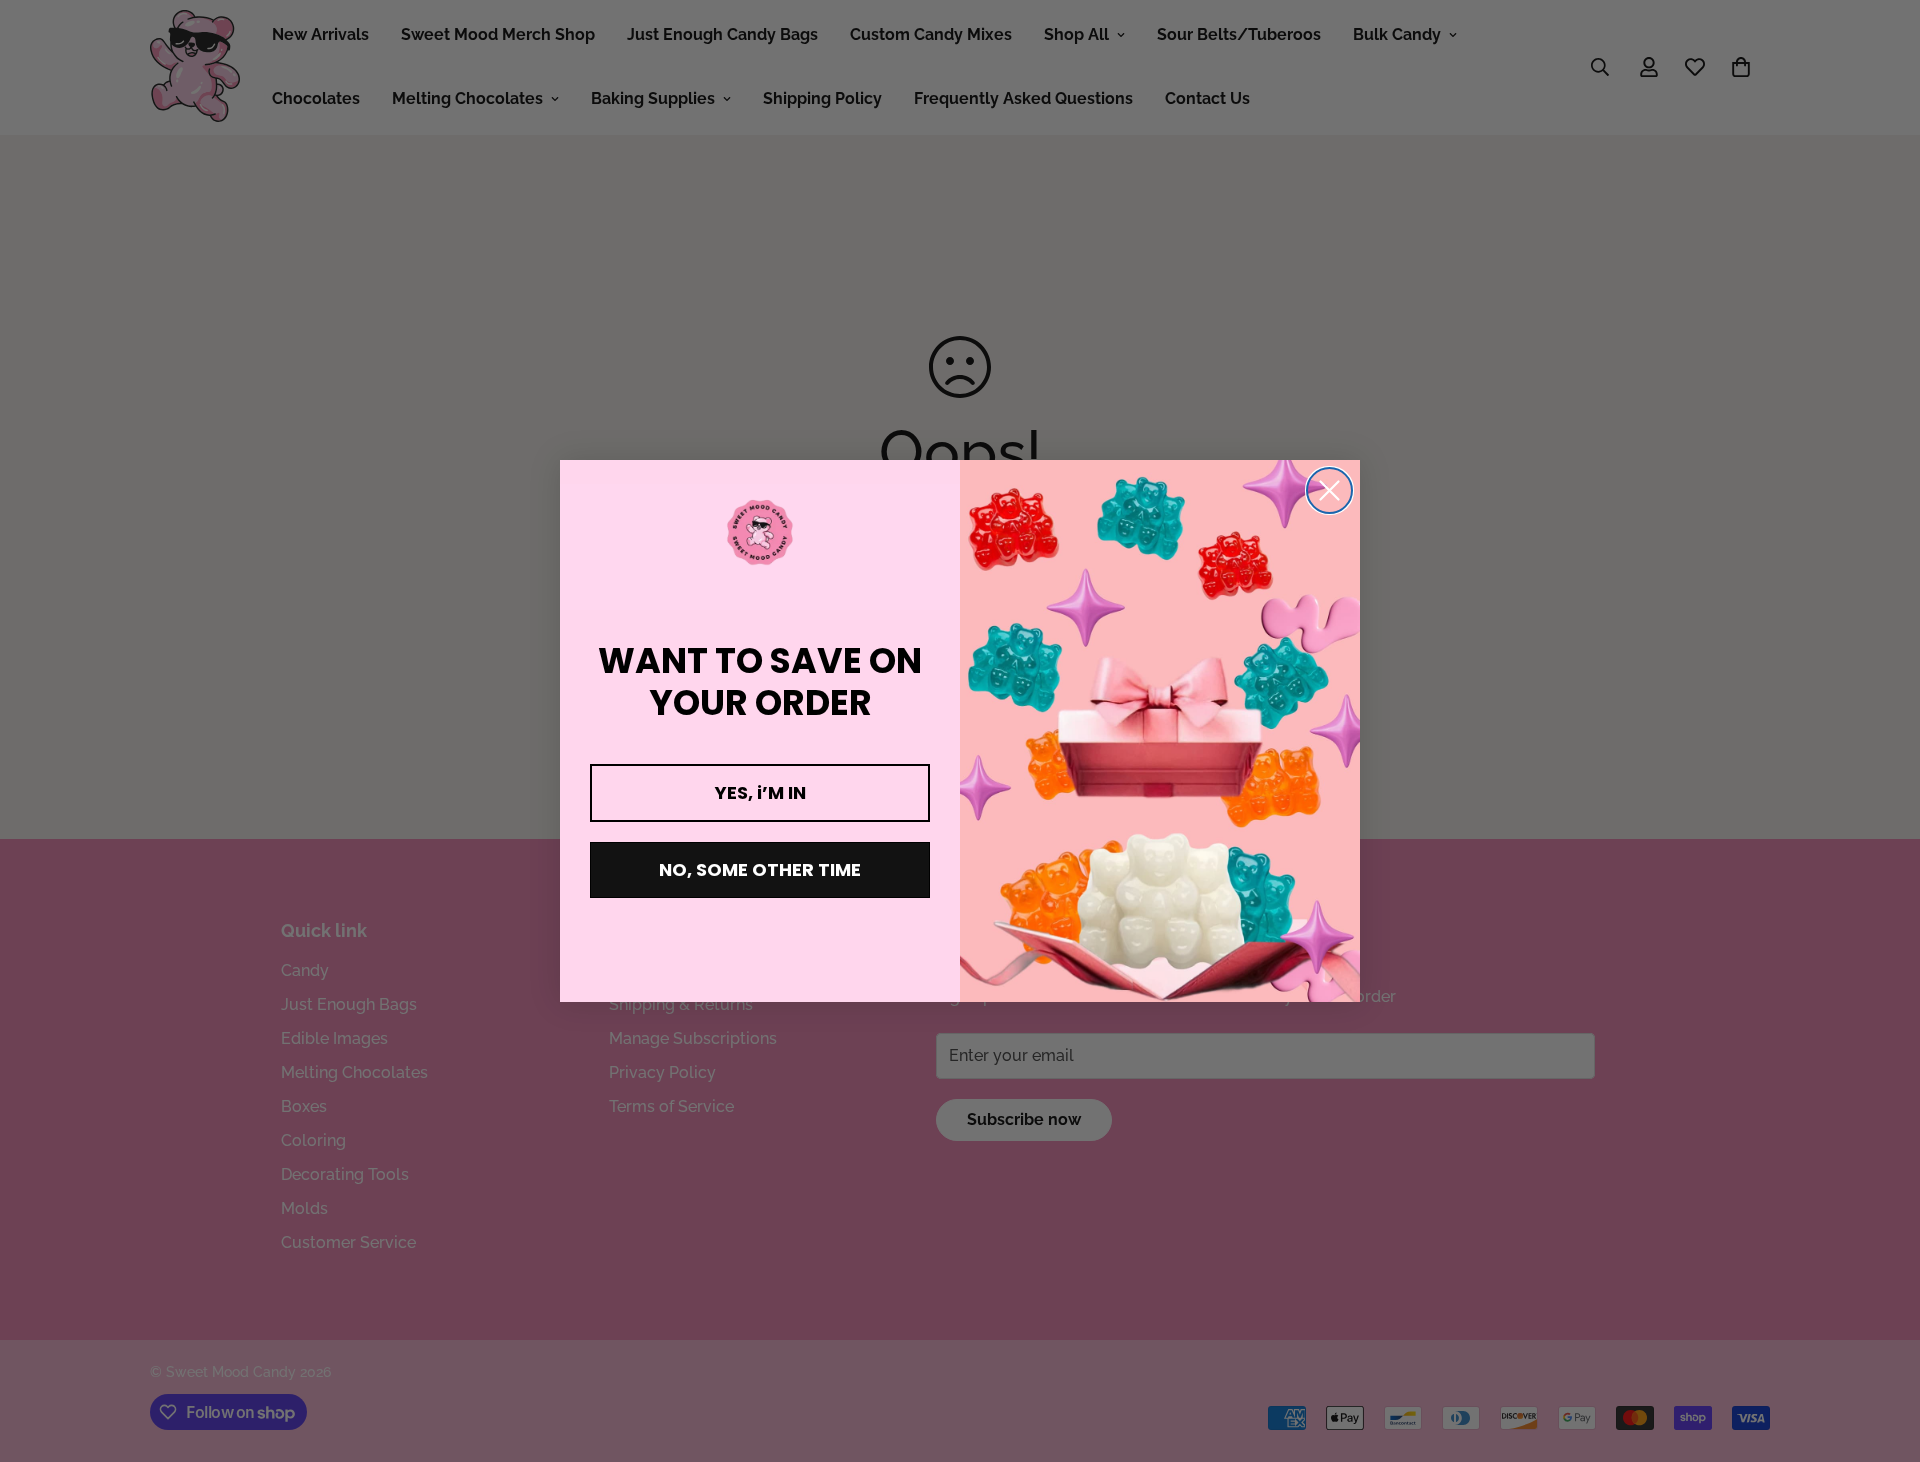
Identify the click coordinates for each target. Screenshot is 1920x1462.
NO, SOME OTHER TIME (760, 869)
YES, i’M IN (760, 792)
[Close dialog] (1329, 490)
